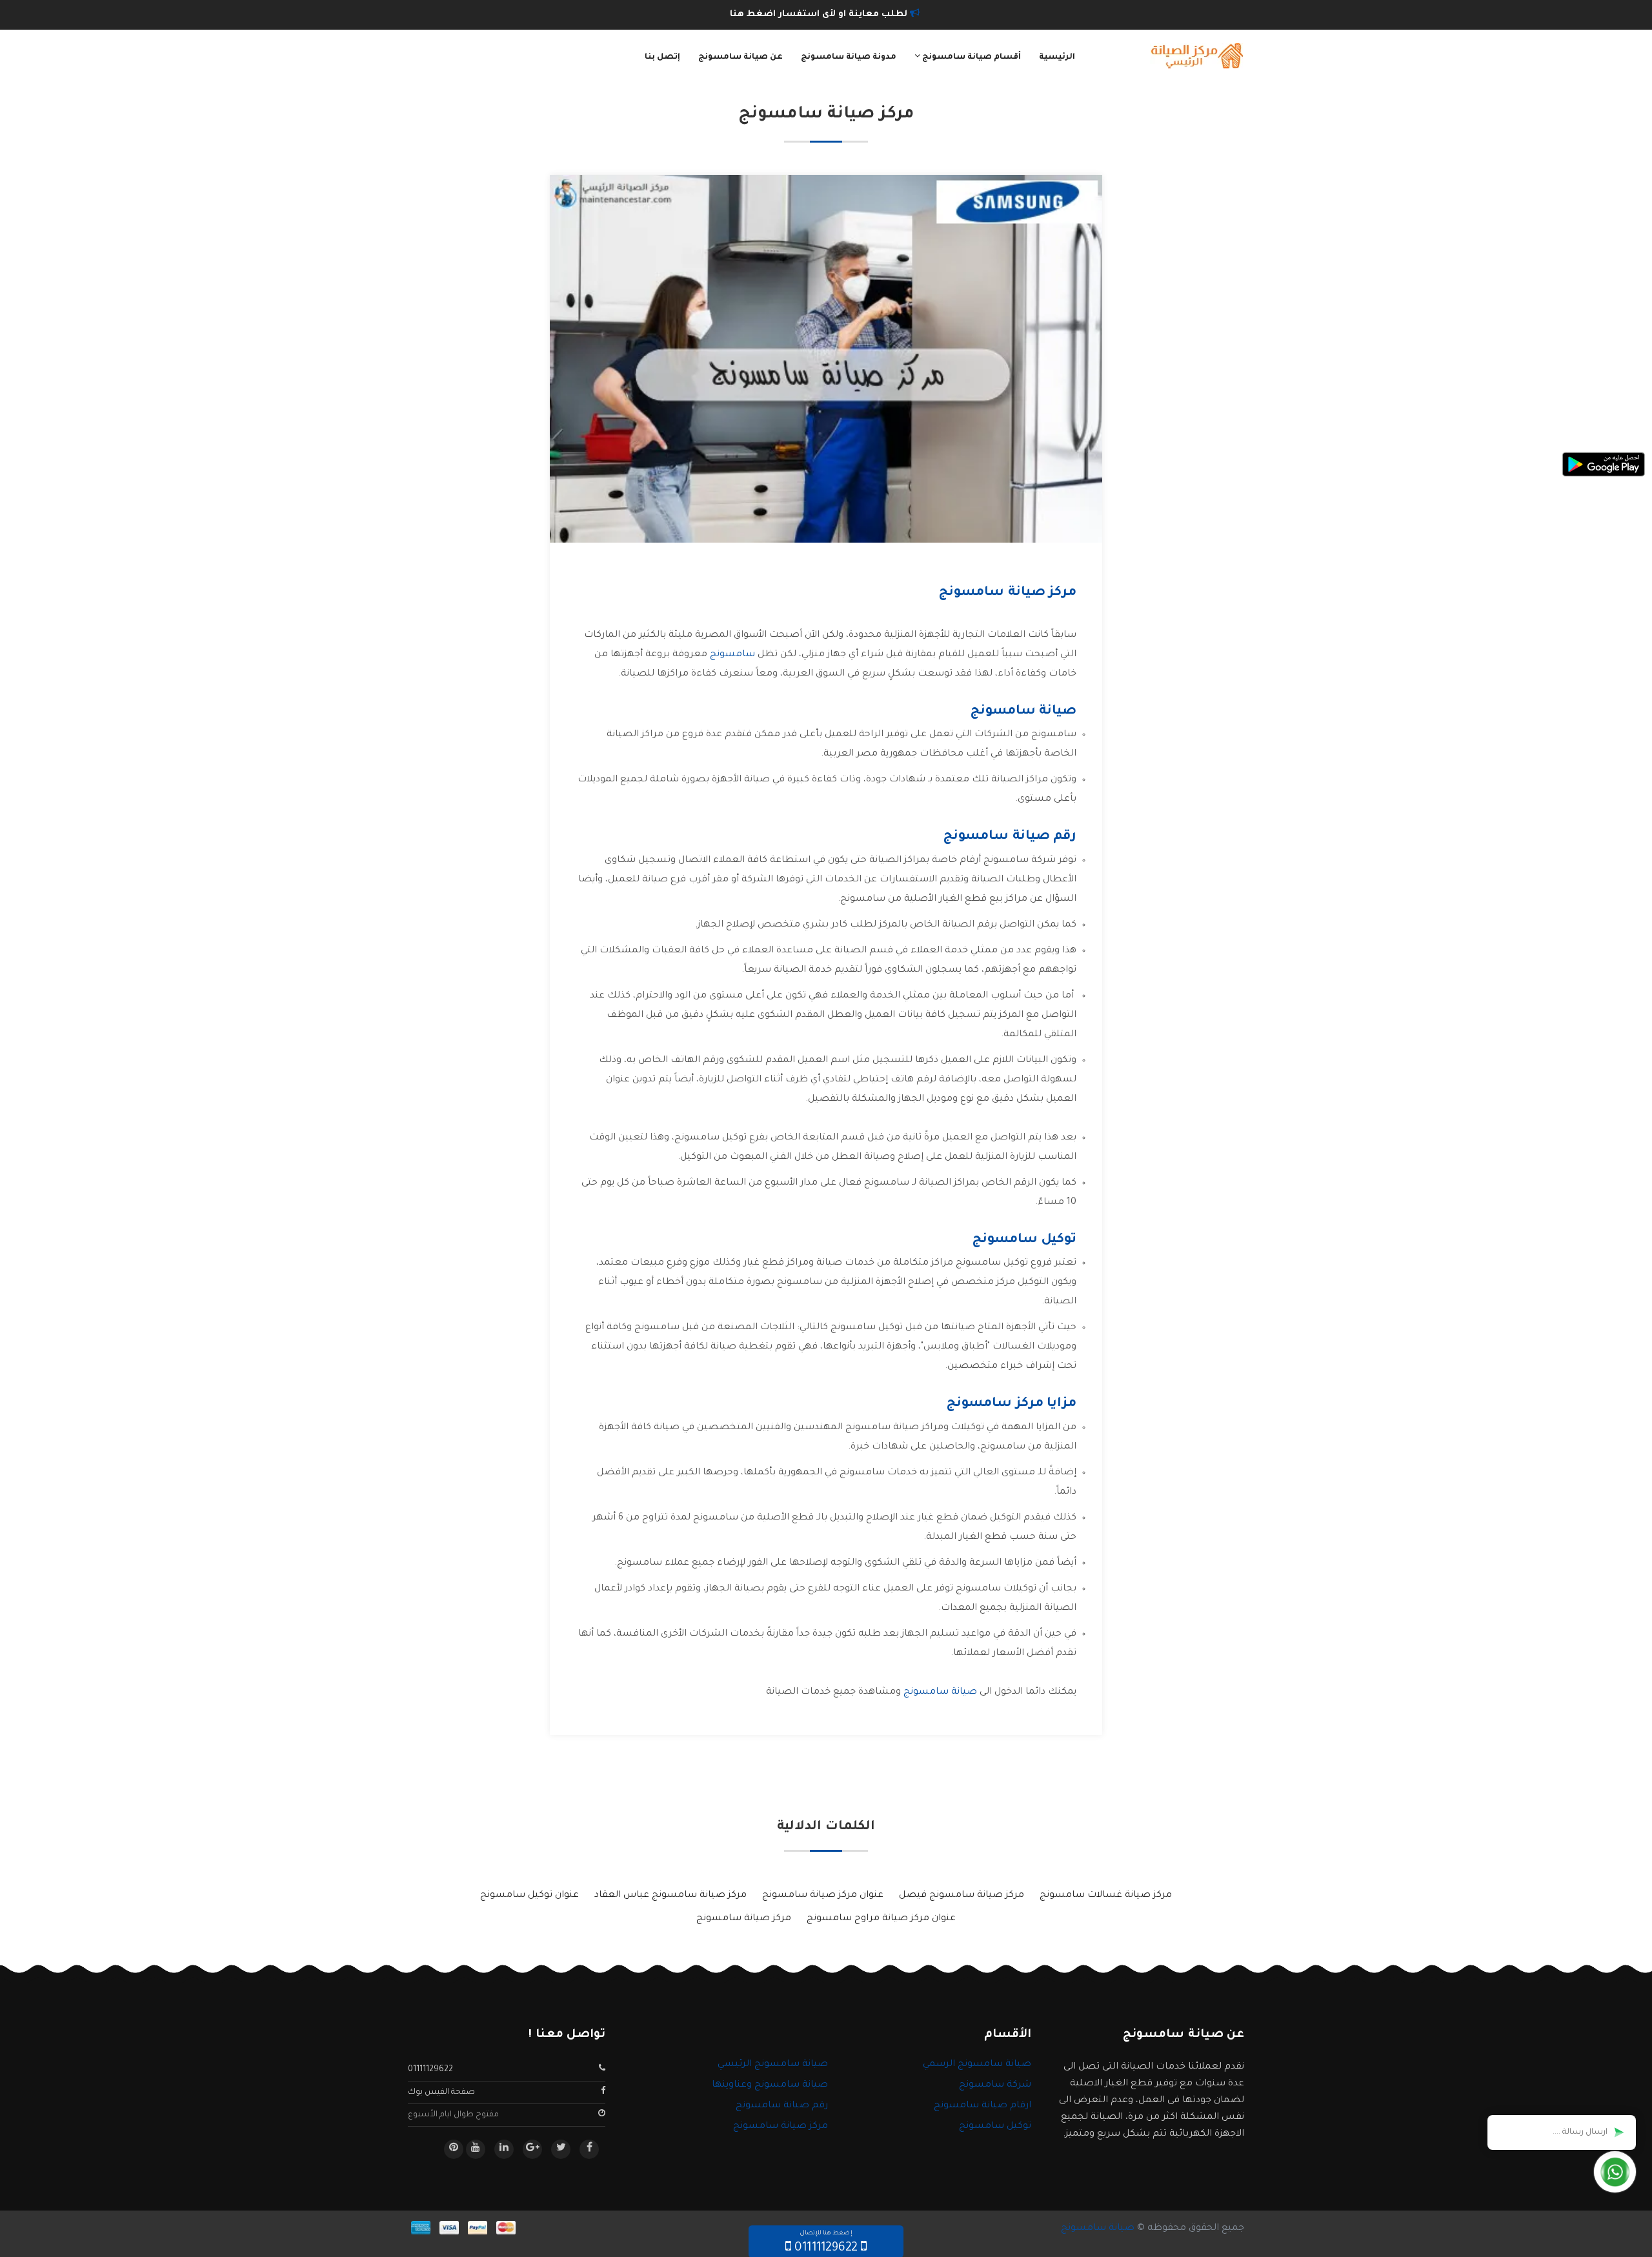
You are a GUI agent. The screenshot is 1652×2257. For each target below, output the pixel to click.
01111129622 (430, 2070)
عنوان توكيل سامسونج (529, 1896)
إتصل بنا (662, 57)
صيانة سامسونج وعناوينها (770, 2085)
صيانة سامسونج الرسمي (977, 2065)
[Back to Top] (15, 2231)
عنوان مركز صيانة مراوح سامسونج (881, 1919)
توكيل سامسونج (995, 2127)
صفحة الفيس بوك (441, 2092)
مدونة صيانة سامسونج (849, 57)
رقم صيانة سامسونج (782, 2106)
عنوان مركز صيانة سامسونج (823, 1896)
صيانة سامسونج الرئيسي (773, 2065)
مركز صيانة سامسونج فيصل (962, 1896)
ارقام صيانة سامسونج (982, 2106)
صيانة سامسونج (940, 1692)
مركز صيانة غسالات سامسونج (1106, 1896)
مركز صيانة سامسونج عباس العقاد (670, 1896)
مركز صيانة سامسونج (744, 1919)
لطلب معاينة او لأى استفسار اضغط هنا (820, 15)
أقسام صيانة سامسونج (971, 57)
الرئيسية (1057, 57)
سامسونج (732, 655)
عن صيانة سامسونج (740, 57)
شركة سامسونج (995, 2085)
